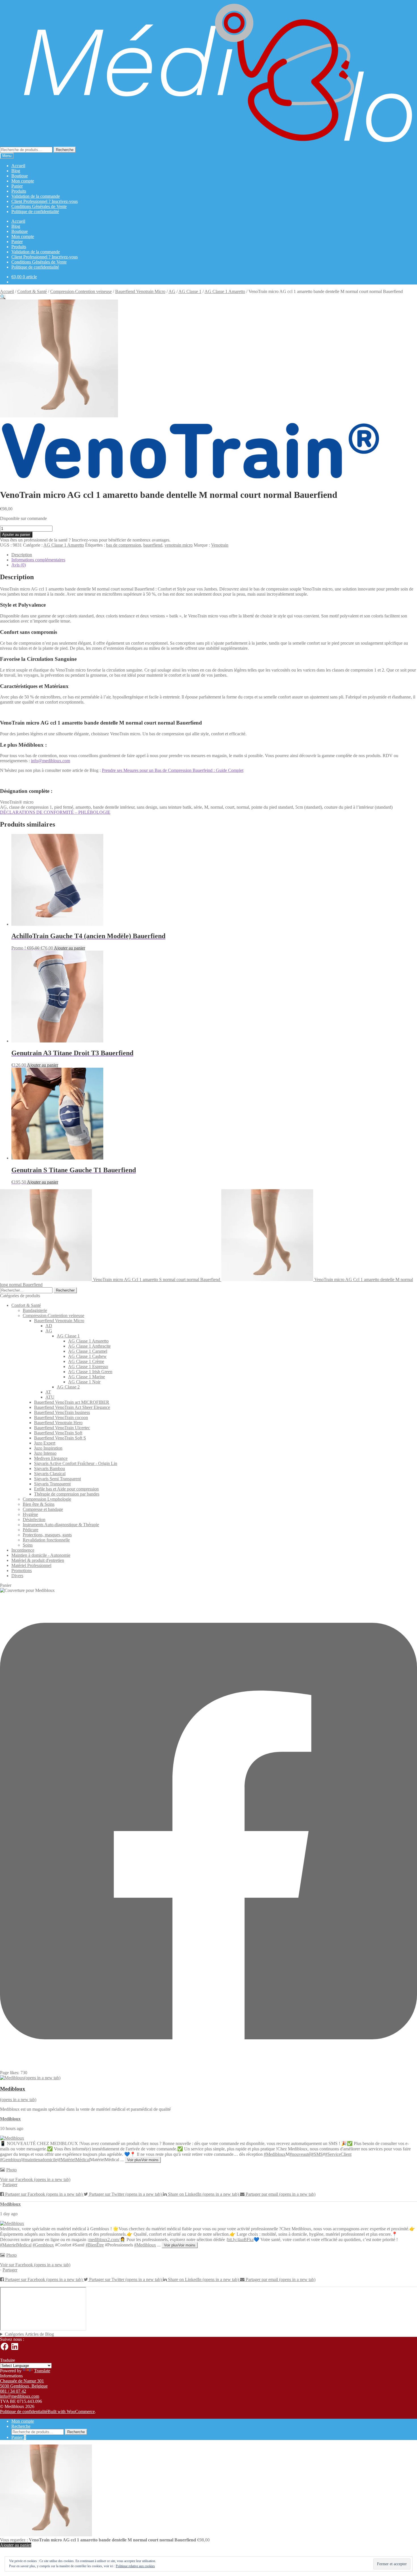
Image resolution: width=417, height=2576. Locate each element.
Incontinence (23, 1550)
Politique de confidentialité (35, 212)
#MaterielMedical (16, 2245)
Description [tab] (22, 555)
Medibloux (10, 2119)
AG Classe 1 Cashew (87, 1356)
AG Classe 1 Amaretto (225, 291)
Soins (28, 1545)
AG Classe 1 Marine (87, 1377)
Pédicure (30, 1530)
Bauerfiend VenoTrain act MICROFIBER (72, 1402)
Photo (11, 2170)
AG (172, 291)
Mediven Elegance (51, 1458)
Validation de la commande (36, 196)
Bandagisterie (35, 1310)
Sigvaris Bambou (50, 1468)
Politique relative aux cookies (135, 2566)
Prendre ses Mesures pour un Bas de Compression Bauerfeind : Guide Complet (173, 770)
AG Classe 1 (190, 291)
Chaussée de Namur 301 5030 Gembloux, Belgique (24, 2383)
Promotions (22, 1571)
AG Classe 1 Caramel (88, 1351)
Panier (17, 186)
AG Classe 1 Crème (86, 1361)
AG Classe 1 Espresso (88, 1366)
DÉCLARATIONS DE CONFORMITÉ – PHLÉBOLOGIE (55, 812)
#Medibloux (275, 2154)
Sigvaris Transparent (52, 1484)
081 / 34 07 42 (13, 2391)
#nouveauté (300, 2154)
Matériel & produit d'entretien (38, 1560)
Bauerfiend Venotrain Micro (140, 291)
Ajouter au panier (16, 535)
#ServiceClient (338, 2154)
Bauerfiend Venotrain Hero (58, 1423)
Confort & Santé (32, 291)
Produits (19, 191)
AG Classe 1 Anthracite (89, 1346)
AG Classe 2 (68, 1387)
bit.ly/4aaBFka (240, 2240)
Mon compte (23, 181)
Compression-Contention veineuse (81, 291)
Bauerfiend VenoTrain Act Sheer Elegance (72, 1407)
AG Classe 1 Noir (84, 1382)
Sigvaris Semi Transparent (57, 1479)
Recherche (65, 150)
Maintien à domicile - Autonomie (41, 1555)
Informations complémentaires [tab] (38, 560)
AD (49, 1326)
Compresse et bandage (43, 1509)
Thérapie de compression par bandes (67, 1494)
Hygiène (30, 1514)
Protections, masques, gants (47, 1535)
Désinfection (34, 1520)
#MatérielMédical (74, 2160)
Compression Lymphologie (47, 1499)
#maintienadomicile (40, 2160)
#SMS (317, 2154)
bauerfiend (153, 545)
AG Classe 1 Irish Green (90, 1372)
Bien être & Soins (39, 1504)
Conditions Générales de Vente (39, 206)
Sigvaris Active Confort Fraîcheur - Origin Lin (76, 1463)
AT (48, 1392)
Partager (10, 2185)
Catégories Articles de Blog (29, 2334)
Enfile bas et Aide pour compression (66, 1489)
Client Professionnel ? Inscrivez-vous (45, 201)
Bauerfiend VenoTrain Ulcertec (62, 1428)
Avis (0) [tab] (19, 565)
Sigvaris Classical (50, 1474)
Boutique (20, 176)
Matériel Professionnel (31, 1565)
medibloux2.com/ (104, 2240)
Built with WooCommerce (71, 2412)
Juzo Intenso (45, 1453)
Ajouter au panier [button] (69, 948)
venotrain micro (179, 545)
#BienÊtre (95, 2245)
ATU (50, 1397)
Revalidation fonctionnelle (46, 1540)
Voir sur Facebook (35, 2179)
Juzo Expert (45, 1443)
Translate (42, 2371)
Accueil (18, 166)
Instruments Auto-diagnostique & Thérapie (61, 1525)
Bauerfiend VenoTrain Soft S (60, 1438)
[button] (3, 297)
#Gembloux (11, 2160)
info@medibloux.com (50, 761)
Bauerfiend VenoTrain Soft (58, 1433)
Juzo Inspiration (48, 1448)
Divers (17, 1576)
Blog (16, 171)
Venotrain (220, 545)
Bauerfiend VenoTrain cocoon (61, 1417)
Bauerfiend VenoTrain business (62, 1412)
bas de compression (124, 545)
